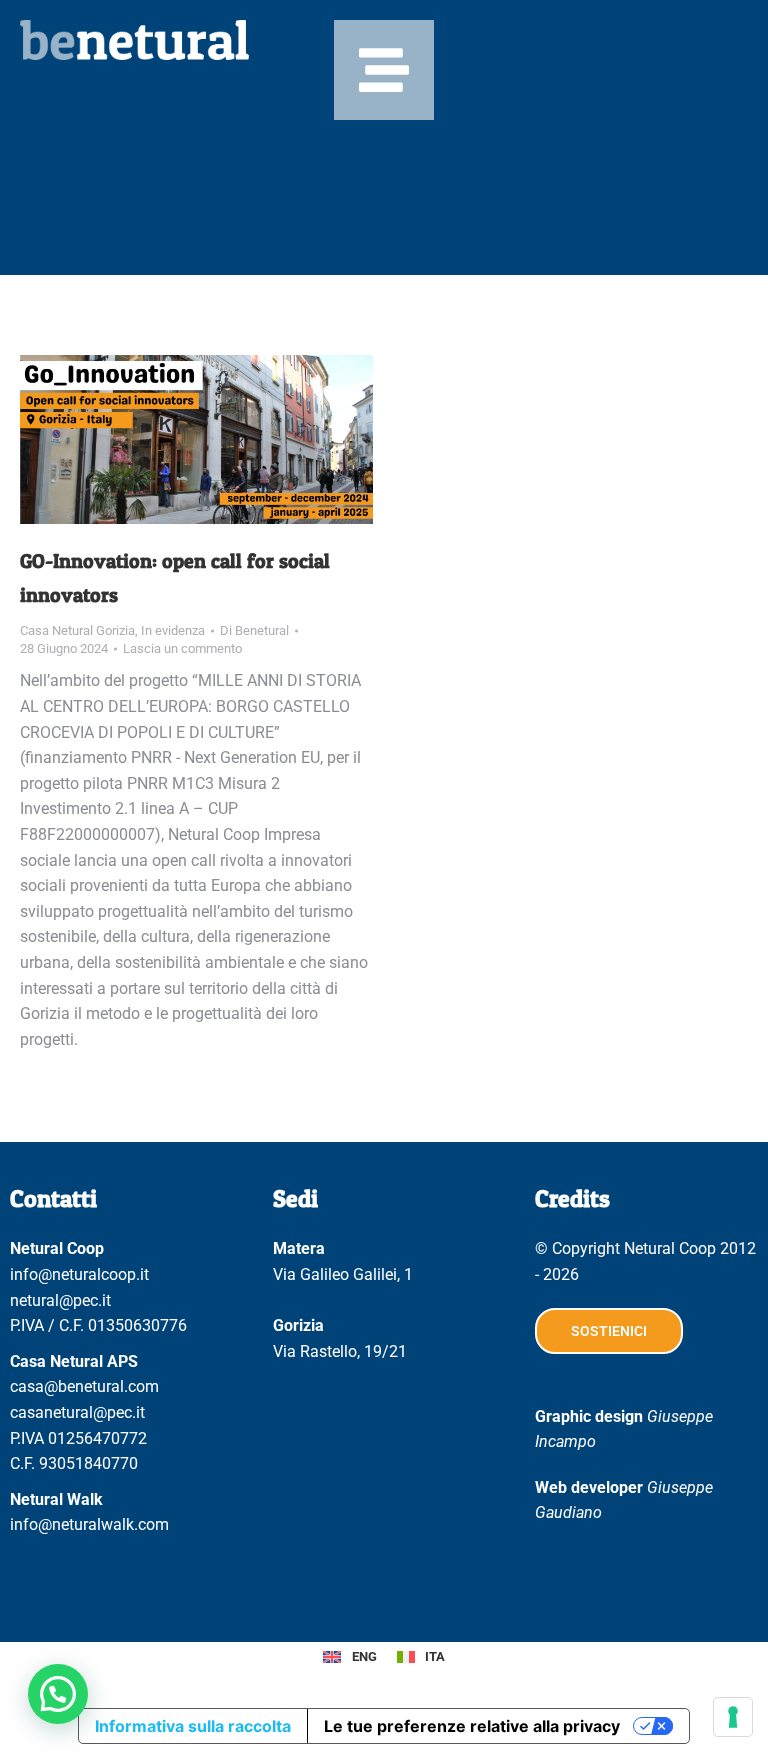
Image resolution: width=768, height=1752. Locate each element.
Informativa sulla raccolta (193, 1726)
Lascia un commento (182, 648)
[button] (58, 1694)
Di (254, 630)
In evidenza (173, 630)
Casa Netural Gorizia (77, 630)
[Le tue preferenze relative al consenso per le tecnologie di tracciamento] (733, 1717)
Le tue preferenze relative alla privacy (472, 1726)
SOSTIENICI (609, 1331)
